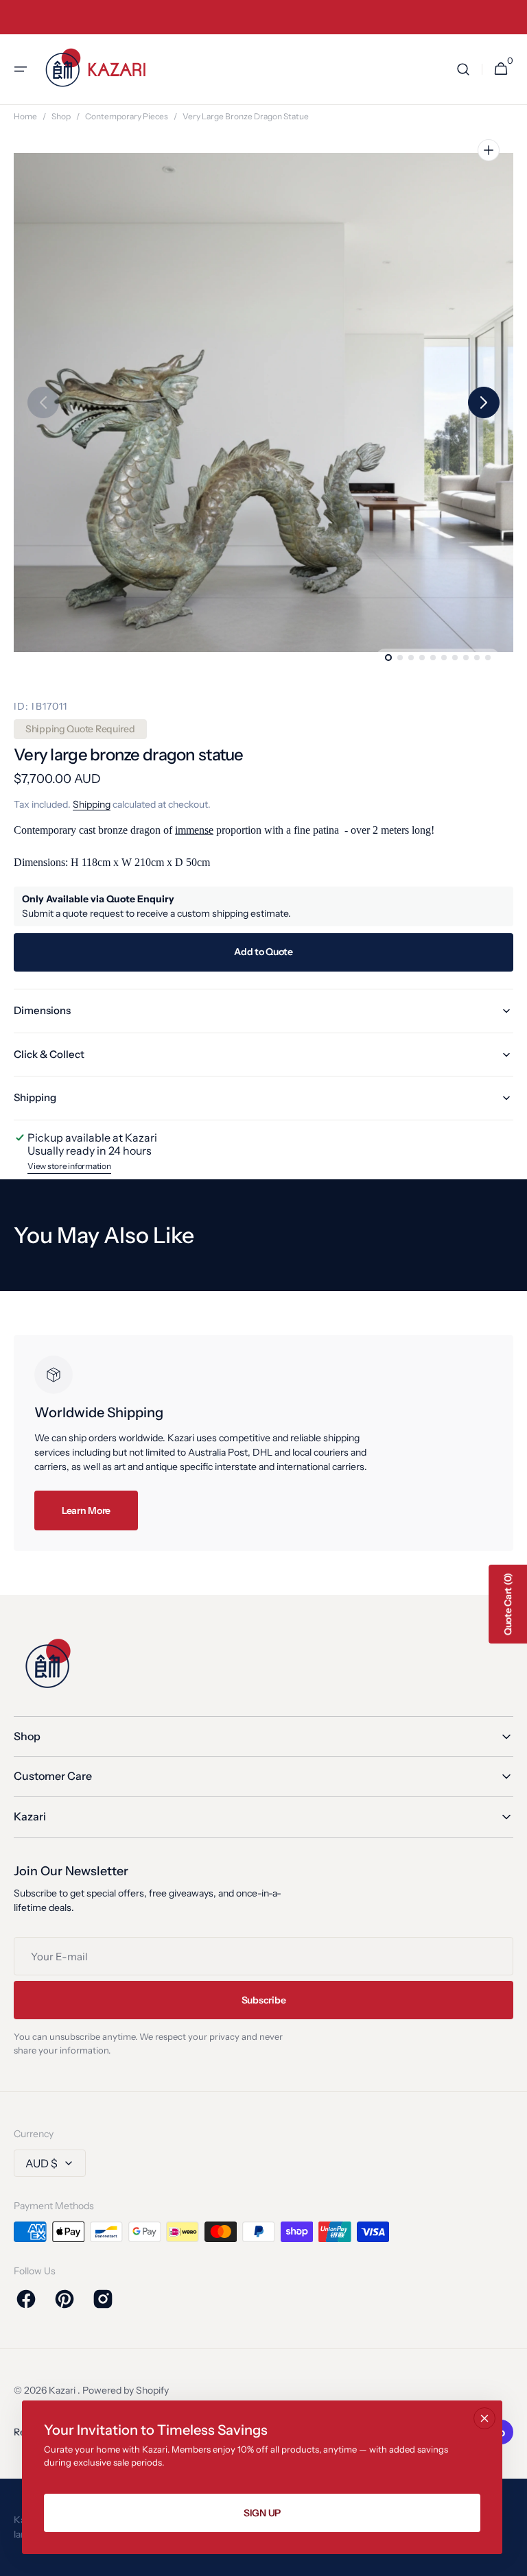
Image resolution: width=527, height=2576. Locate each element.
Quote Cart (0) (508, 1604)
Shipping (92, 804)
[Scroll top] (511, 2560)
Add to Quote (263, 952)
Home (25, 116)
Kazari (63, 2390)
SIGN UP (262, 2513)
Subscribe (263, 2000)
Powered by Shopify (126, 2390)
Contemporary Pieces (127, 116)
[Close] (484, 2418)
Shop (61, 116)
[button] (21, 69)
